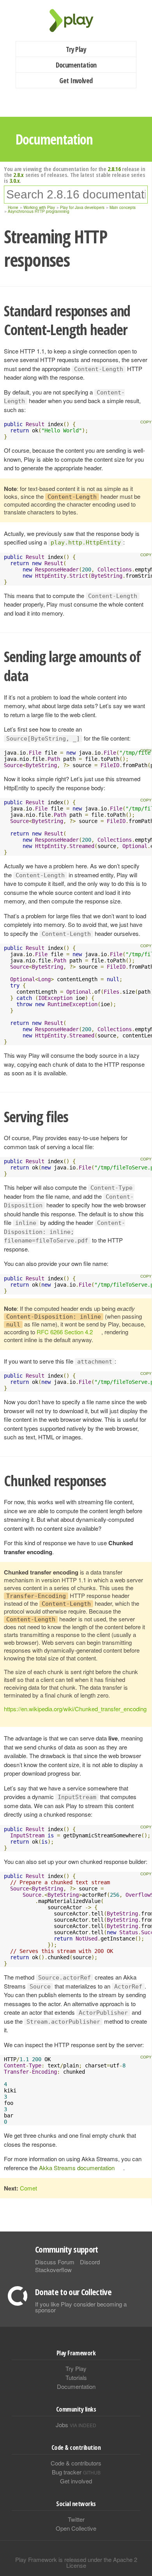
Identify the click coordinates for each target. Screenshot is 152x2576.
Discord (90, 2262)
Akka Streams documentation (77, 2168)
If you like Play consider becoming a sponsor (81, 2307)
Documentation (76, 65)
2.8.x (19, 175)
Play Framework (76, 21)
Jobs (76, 2425)
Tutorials (76, 2377)
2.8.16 (114, 169)
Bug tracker (76, 2472)
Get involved (76, 2481)
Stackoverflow (53, 2270)
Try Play (76, 49)
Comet (28, 2188)
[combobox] (76, 195)
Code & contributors (76, 2463)
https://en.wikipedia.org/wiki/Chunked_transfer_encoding (75, 1709)
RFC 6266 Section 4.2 (65, 1332)
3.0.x (15, 180)
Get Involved (76, 80)
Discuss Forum (55, 2262)
